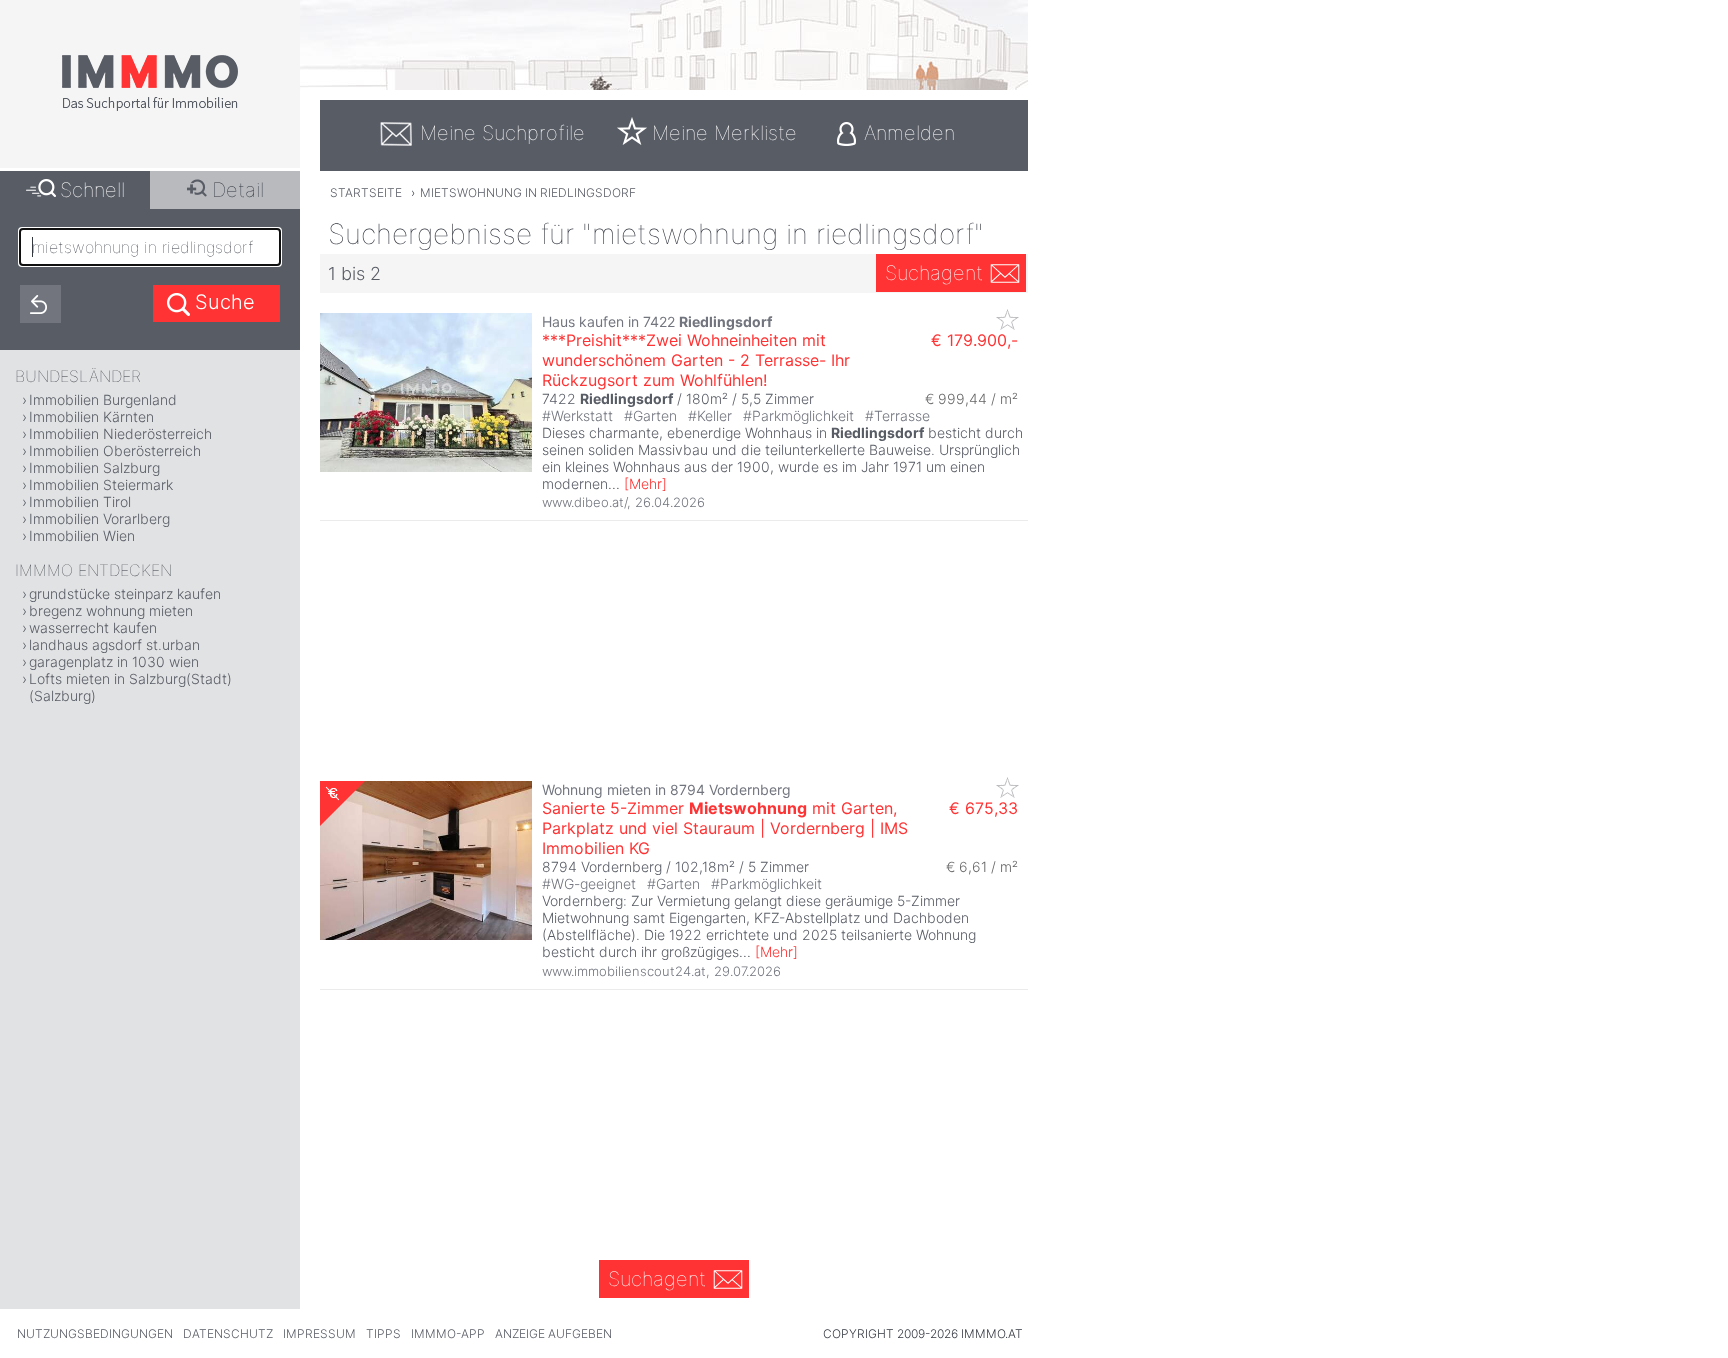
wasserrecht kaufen (93, 627)
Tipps (383, 1333)
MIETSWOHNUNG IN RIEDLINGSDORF (528, 192)
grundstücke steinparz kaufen (125, 593)
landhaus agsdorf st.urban (114, 644)
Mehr (645, 483)
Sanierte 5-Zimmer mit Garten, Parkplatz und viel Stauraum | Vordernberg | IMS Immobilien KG (725, 828)
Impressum (319, 1333)
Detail (238, 190)
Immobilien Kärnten (91, 416)
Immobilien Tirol (80, 501)
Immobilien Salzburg (94, 467)
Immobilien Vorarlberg (99, 518)
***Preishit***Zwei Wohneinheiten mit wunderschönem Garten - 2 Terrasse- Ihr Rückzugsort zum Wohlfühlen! (696, 360)
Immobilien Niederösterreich (120, 433)
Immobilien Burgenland (103, 399)
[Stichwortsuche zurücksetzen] (40, 304)
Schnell (92, 190)
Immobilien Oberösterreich (115, 450)
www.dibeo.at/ (584, 502)
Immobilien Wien (82, 535)
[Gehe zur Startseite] (150, 107)
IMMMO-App (448, 1333)
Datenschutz (228, 1333)
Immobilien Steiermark (101, 484)
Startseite (366, 192)
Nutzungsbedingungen (95, 1333)
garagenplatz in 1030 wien (114, 661)
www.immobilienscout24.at (624, 971)
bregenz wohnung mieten (111, 610)
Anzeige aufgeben (553, 1333)
